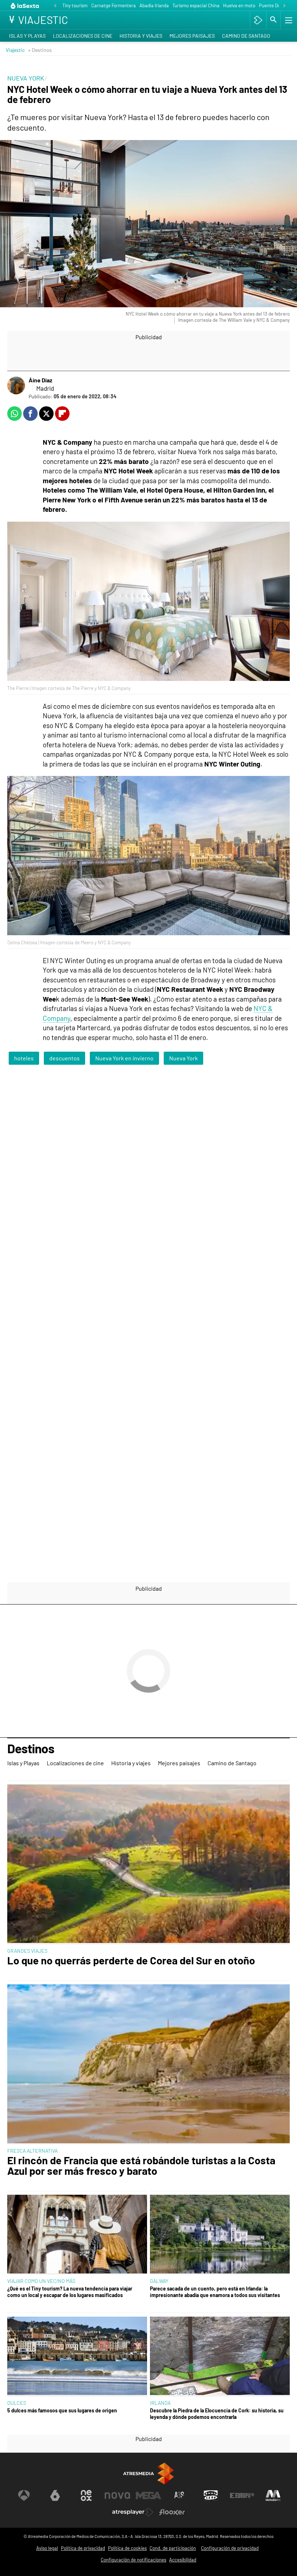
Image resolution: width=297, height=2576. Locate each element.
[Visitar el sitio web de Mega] (148, 2495)
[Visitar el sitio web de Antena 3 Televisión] (24, 2495)
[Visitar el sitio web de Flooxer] (172, 2512)
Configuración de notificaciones (133, 2560)
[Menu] (288, 20)
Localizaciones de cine (83, 36)
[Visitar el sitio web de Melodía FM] (273, 2495)
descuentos (64, 1058)
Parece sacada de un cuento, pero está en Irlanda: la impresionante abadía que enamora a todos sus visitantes (215, 2292)
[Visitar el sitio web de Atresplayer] (133, 2512)
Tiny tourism (75, 5)
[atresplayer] (258, 20)
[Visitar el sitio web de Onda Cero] (211, 2495)
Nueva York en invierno (124, 1058)
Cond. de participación (173, 2548)
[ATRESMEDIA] (148, 2474)
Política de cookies (127, 2548)
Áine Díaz (40, 380)
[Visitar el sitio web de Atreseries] (180, 2495)
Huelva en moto (239, 5)
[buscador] (273, 20)
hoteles (24, 1058)
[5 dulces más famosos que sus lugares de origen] (77, 2357)
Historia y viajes (141, 36)
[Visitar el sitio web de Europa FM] (242, 2495)
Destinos (31, 1749)
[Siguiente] (284, 6)
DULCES (17, 2403)
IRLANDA (160, 2403)
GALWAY (159, 2281)
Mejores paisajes (192, 36)
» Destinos (40, 50)
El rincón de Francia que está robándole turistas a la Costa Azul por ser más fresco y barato (141, 2166)
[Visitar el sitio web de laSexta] (55, 2495)
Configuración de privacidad (230, 2548)
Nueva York (183, 1058)
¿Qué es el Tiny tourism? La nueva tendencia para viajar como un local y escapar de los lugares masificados (70, 2292)
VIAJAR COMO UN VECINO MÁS (41, 2281)
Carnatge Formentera (114, 5)
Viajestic (15, 50)
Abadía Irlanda (154, 5)
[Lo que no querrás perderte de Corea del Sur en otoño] (148, 1864)
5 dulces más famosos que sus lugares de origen (62, 2410)
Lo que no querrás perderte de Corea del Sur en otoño (131, 1961)
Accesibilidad (183, 2560)
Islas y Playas (27, 36)
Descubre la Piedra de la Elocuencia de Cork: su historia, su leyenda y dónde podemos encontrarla (217, 2413)
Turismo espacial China (196, 5)
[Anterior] (55, 6)
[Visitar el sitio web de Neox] (86, 2495)
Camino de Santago (246, 36)
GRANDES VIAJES (27, 1951)
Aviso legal (47, 2548)
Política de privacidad (83, 2548)
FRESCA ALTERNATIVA (32, 2151)
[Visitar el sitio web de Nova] (117, 2495)
